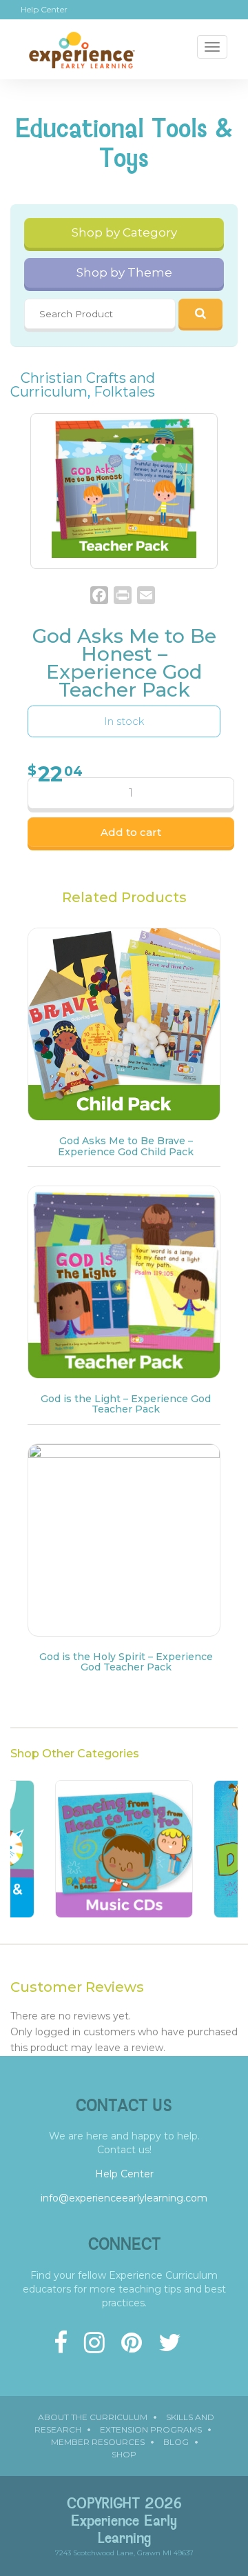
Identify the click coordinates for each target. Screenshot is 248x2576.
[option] (124, 1856)
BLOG (176, 2442)
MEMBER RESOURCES (98, 2442)
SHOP (124, 2454)
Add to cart (131, 832)
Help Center (44, 10)
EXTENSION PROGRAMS (151, 2429)
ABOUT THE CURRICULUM (93, 2417)
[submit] (200, 313)
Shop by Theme (124, 272)
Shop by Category (124, 232)
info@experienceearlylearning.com (124, 2198)
